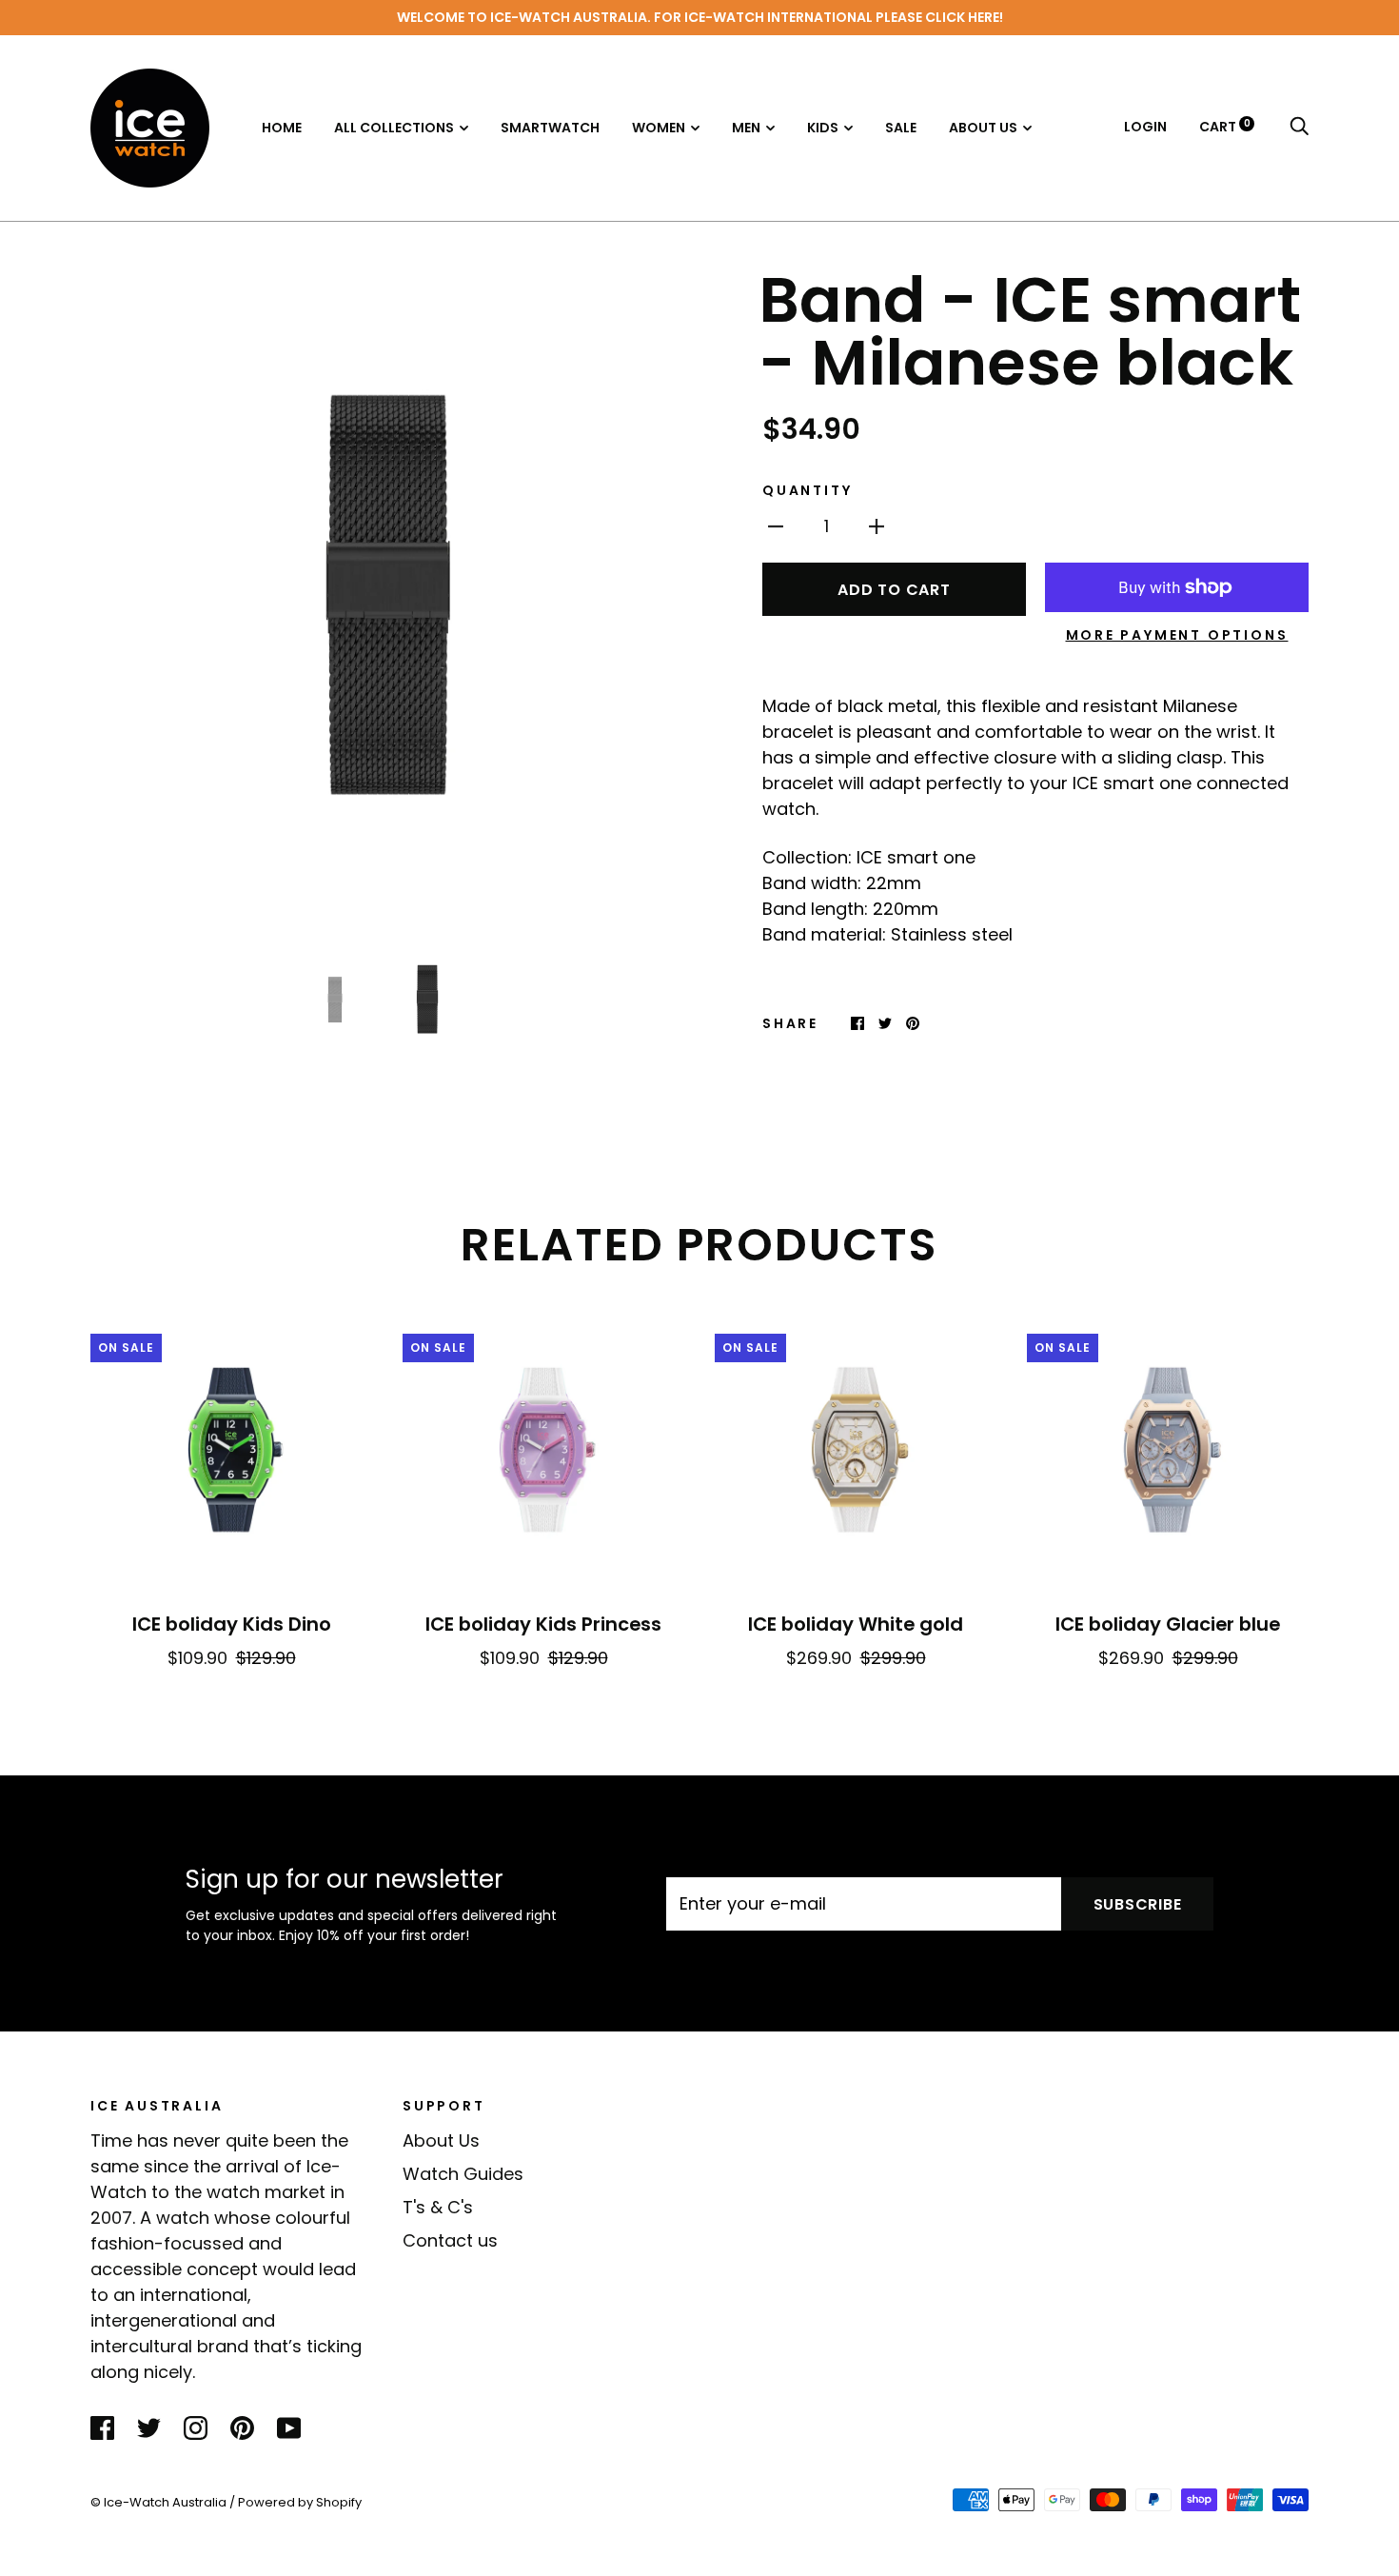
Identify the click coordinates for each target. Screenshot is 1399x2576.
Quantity (807, 490)
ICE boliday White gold (856, 1624)
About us (983, 128)
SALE (901, 128)
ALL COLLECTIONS (394, 128)
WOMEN (659, 128)
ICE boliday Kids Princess (543, 1624)
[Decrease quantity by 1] (776, 525)
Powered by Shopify (300, 2502)
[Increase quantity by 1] (877, 525)
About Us (441, 2140)
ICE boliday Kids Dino (232, 1624)
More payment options (1177, 635)
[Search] (1299, 127)
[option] (387, 602)
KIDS (823, 128)
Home (282, 128)
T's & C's (438, 2207)
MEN (746, 128)
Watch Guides (463, 2174)
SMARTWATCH (550, 128)
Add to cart (894, 590)
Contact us (450, 2240)
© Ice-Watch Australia (158, 2502)
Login (1145, 127)
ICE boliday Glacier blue (1168, 1624)
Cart (1225, 127)
